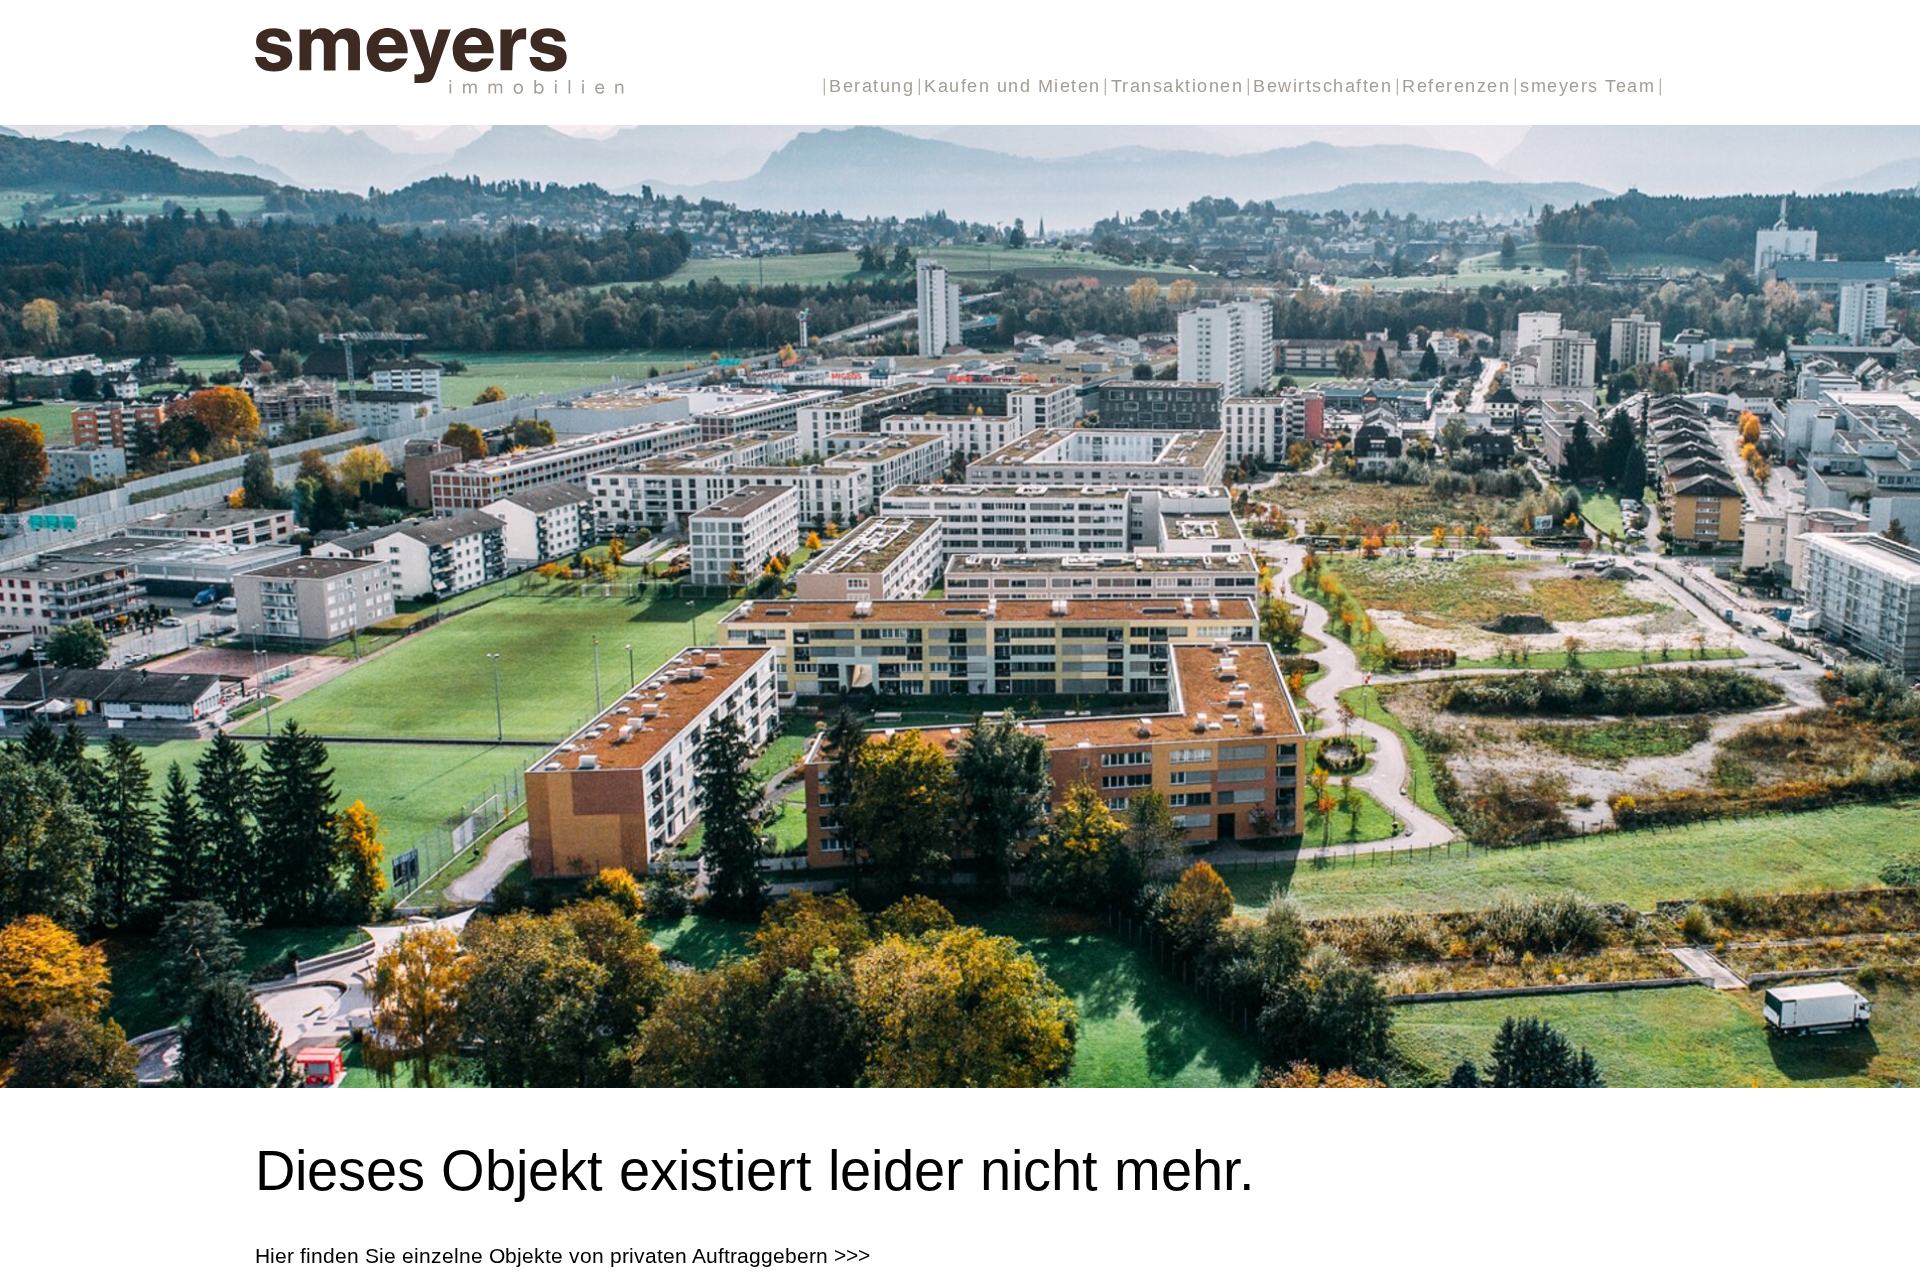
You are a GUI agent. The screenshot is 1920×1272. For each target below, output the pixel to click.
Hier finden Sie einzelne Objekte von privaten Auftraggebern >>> (562, 1255)
